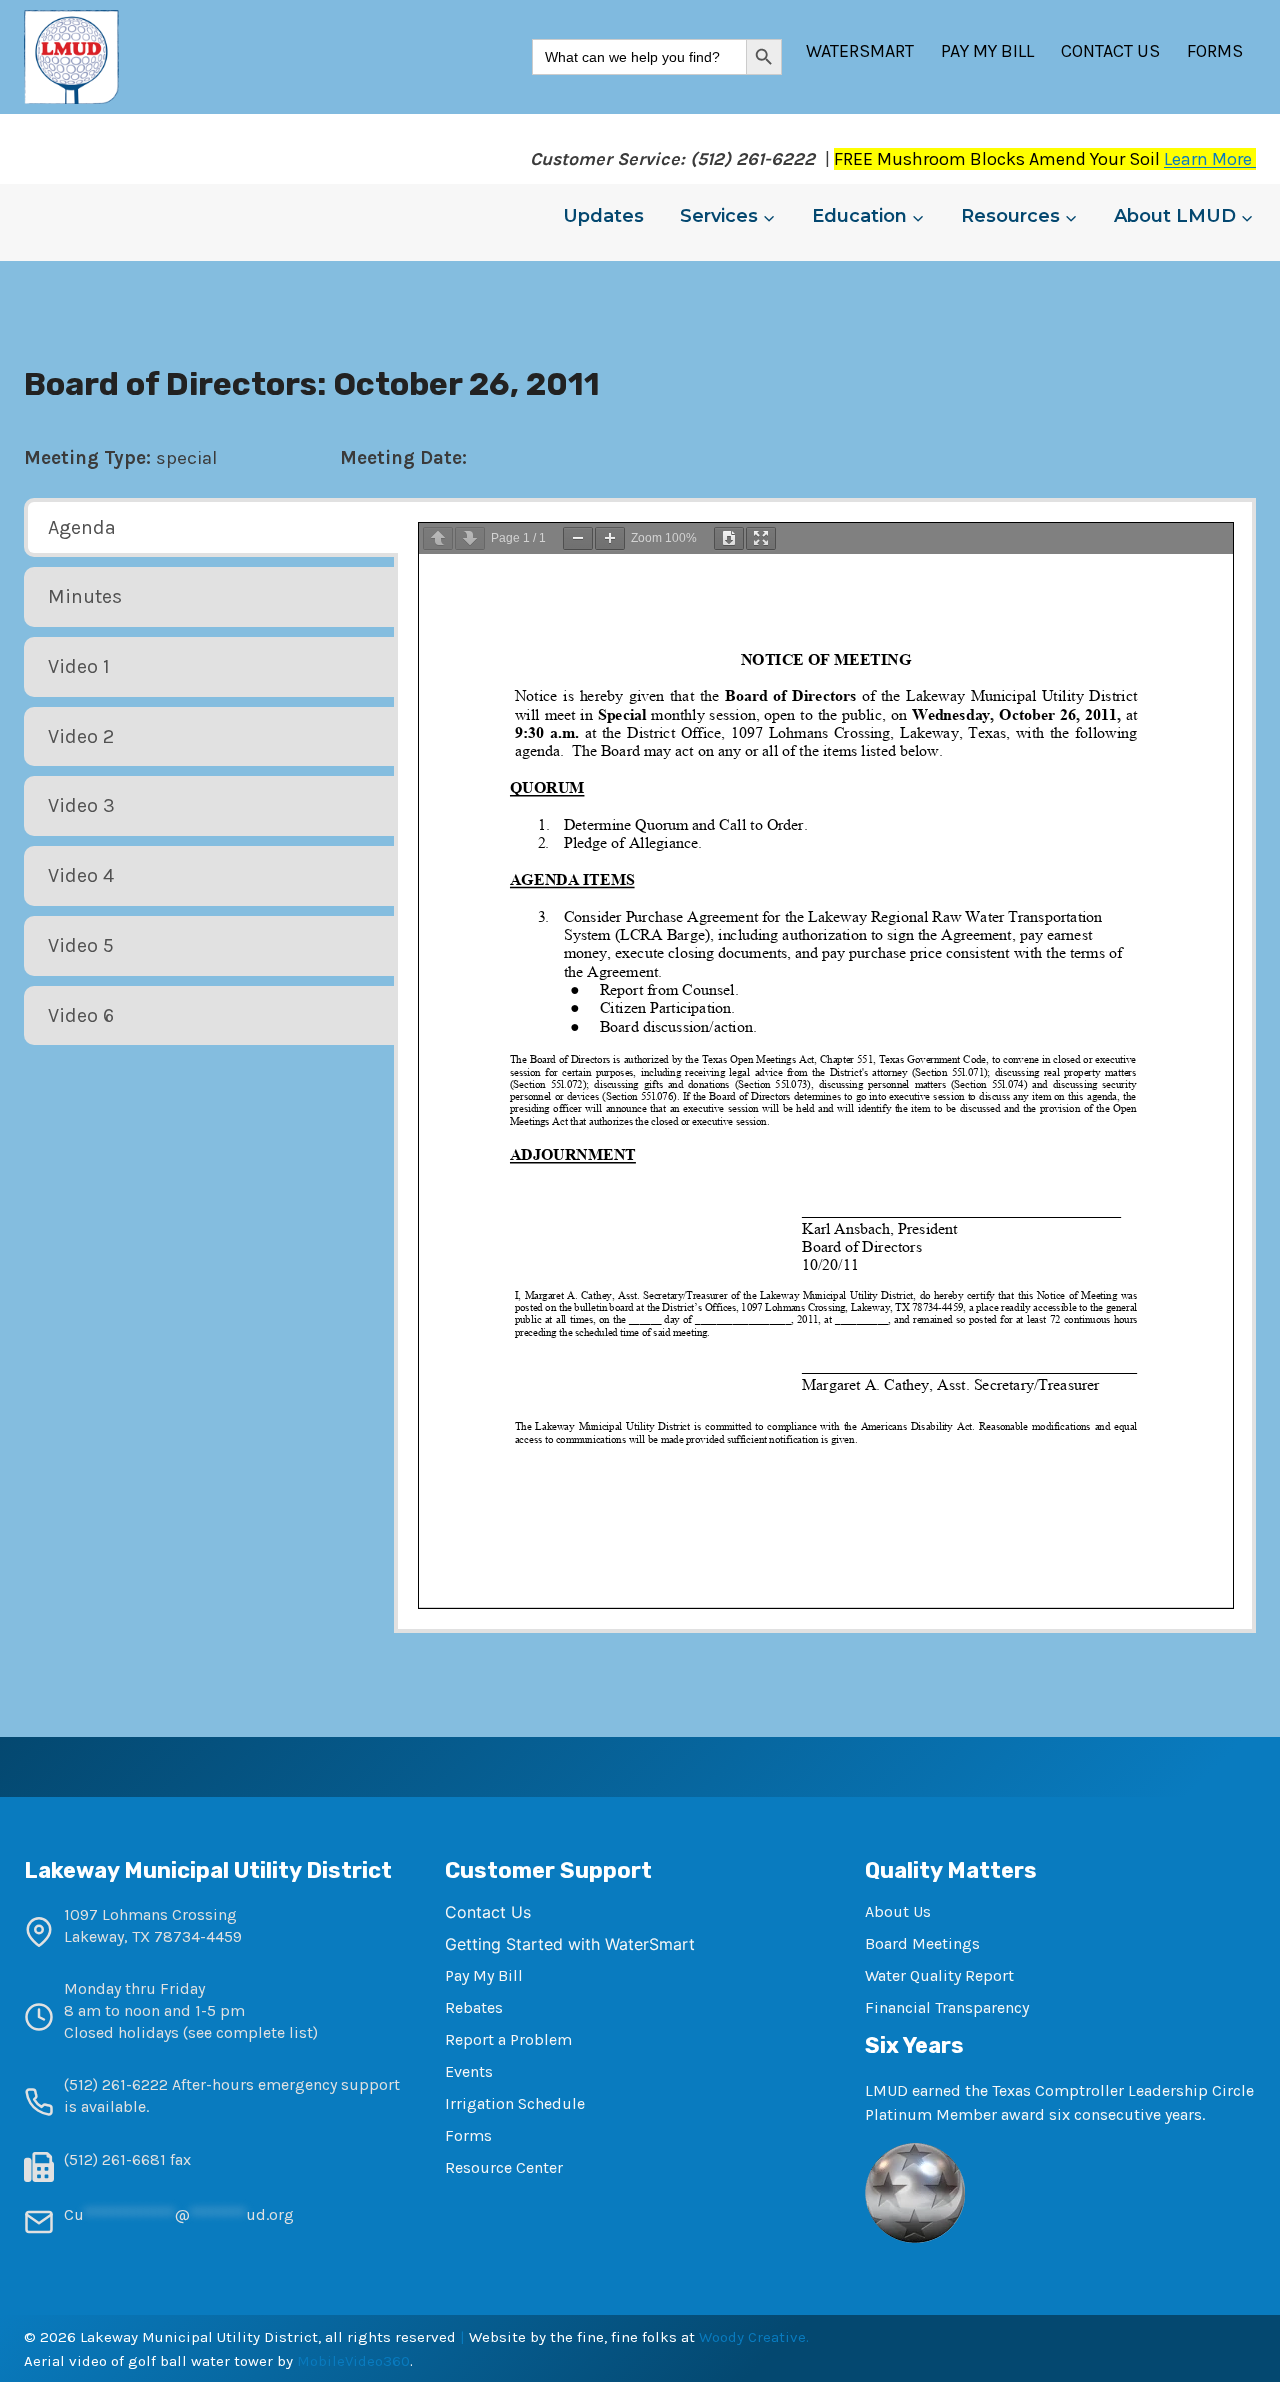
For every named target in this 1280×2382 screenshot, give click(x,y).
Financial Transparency (947, 2007)
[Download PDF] (729, 538)
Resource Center (504, 2167)
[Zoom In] (610, 538)
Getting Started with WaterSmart (570, 1944)
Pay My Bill (987, 51)
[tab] (211, 528)
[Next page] (470, 538)
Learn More (1210, 159)
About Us (898, 1911)
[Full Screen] (761, 538)
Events (469, 2071)
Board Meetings (922, 1943)
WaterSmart (860, 51)
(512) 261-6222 (116, 2084)
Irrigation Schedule (515, 2103)
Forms (1215, 51)
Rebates (474, 2007)
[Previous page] (438, 538)
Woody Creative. (754, 2337)
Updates (603, 216)
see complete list (250, 2032)
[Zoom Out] (578, 538)
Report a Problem (508, 2039)
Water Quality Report (939, 1975)
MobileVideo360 (353, 2361)
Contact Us (1110, 51)
